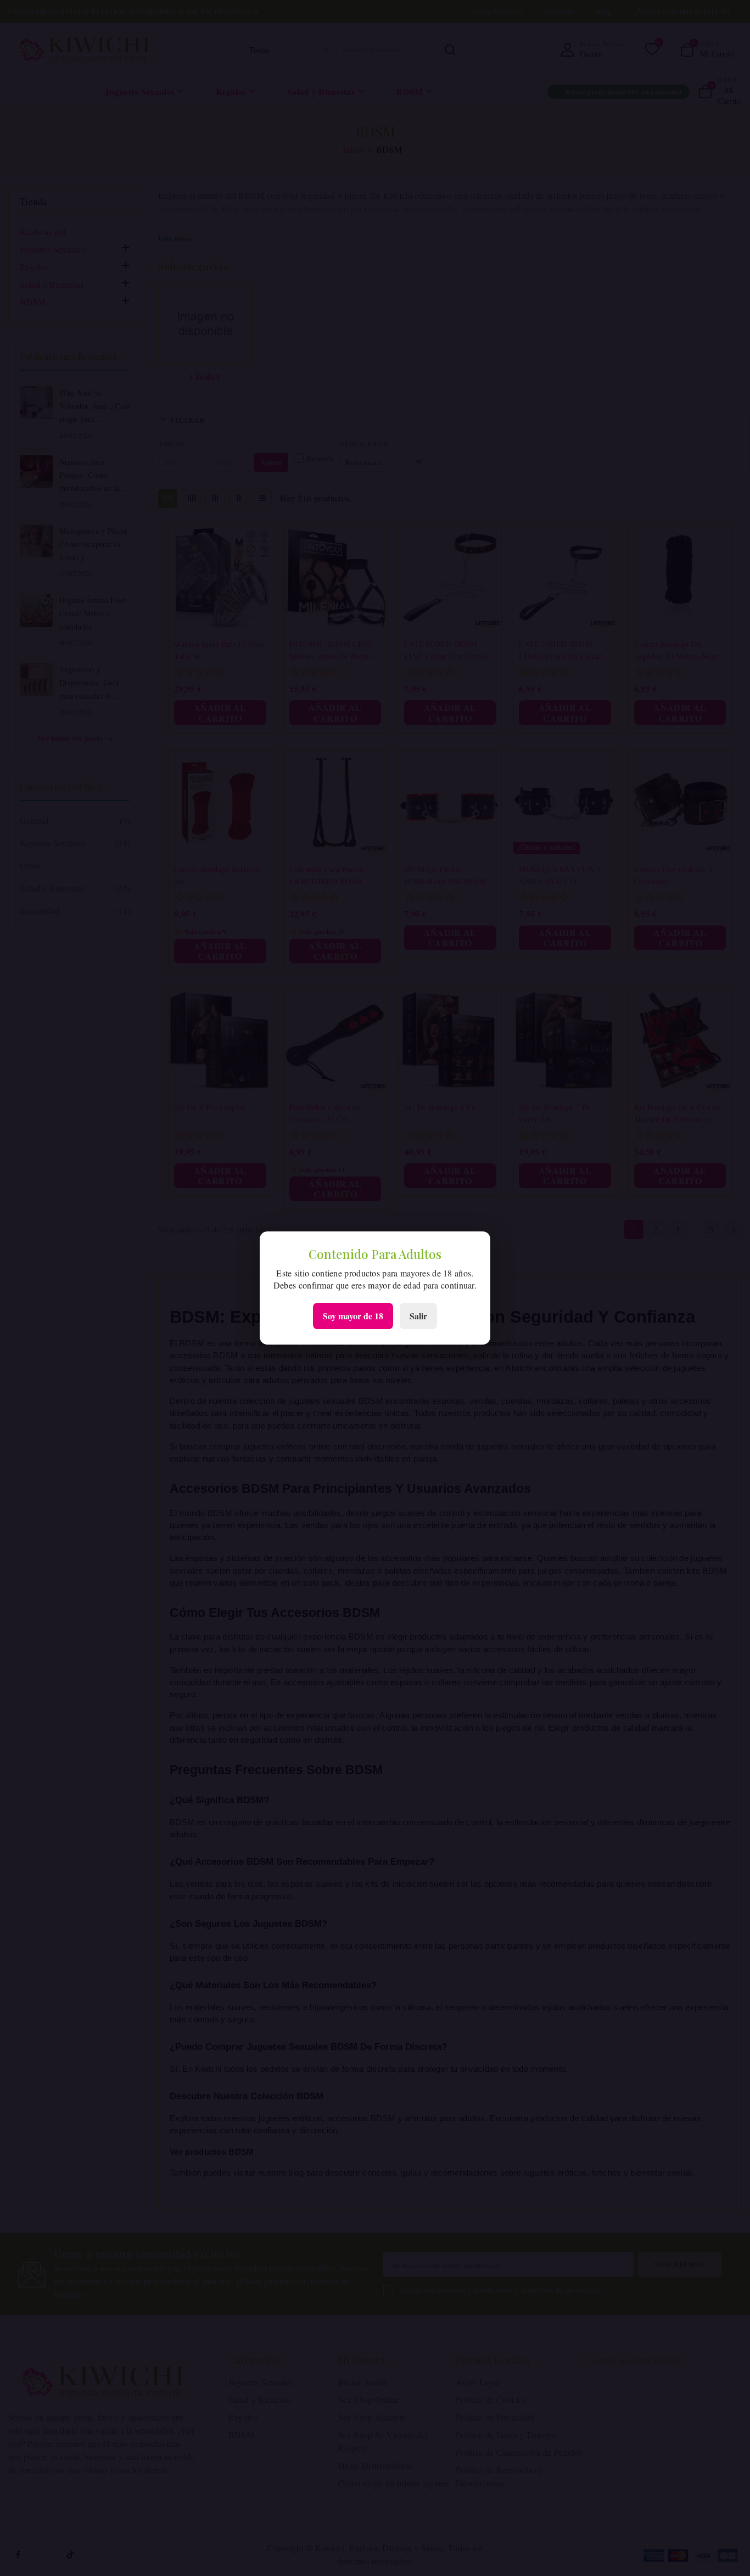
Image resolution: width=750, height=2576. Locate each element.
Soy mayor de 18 (353, 1316)
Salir (418, 1316)
